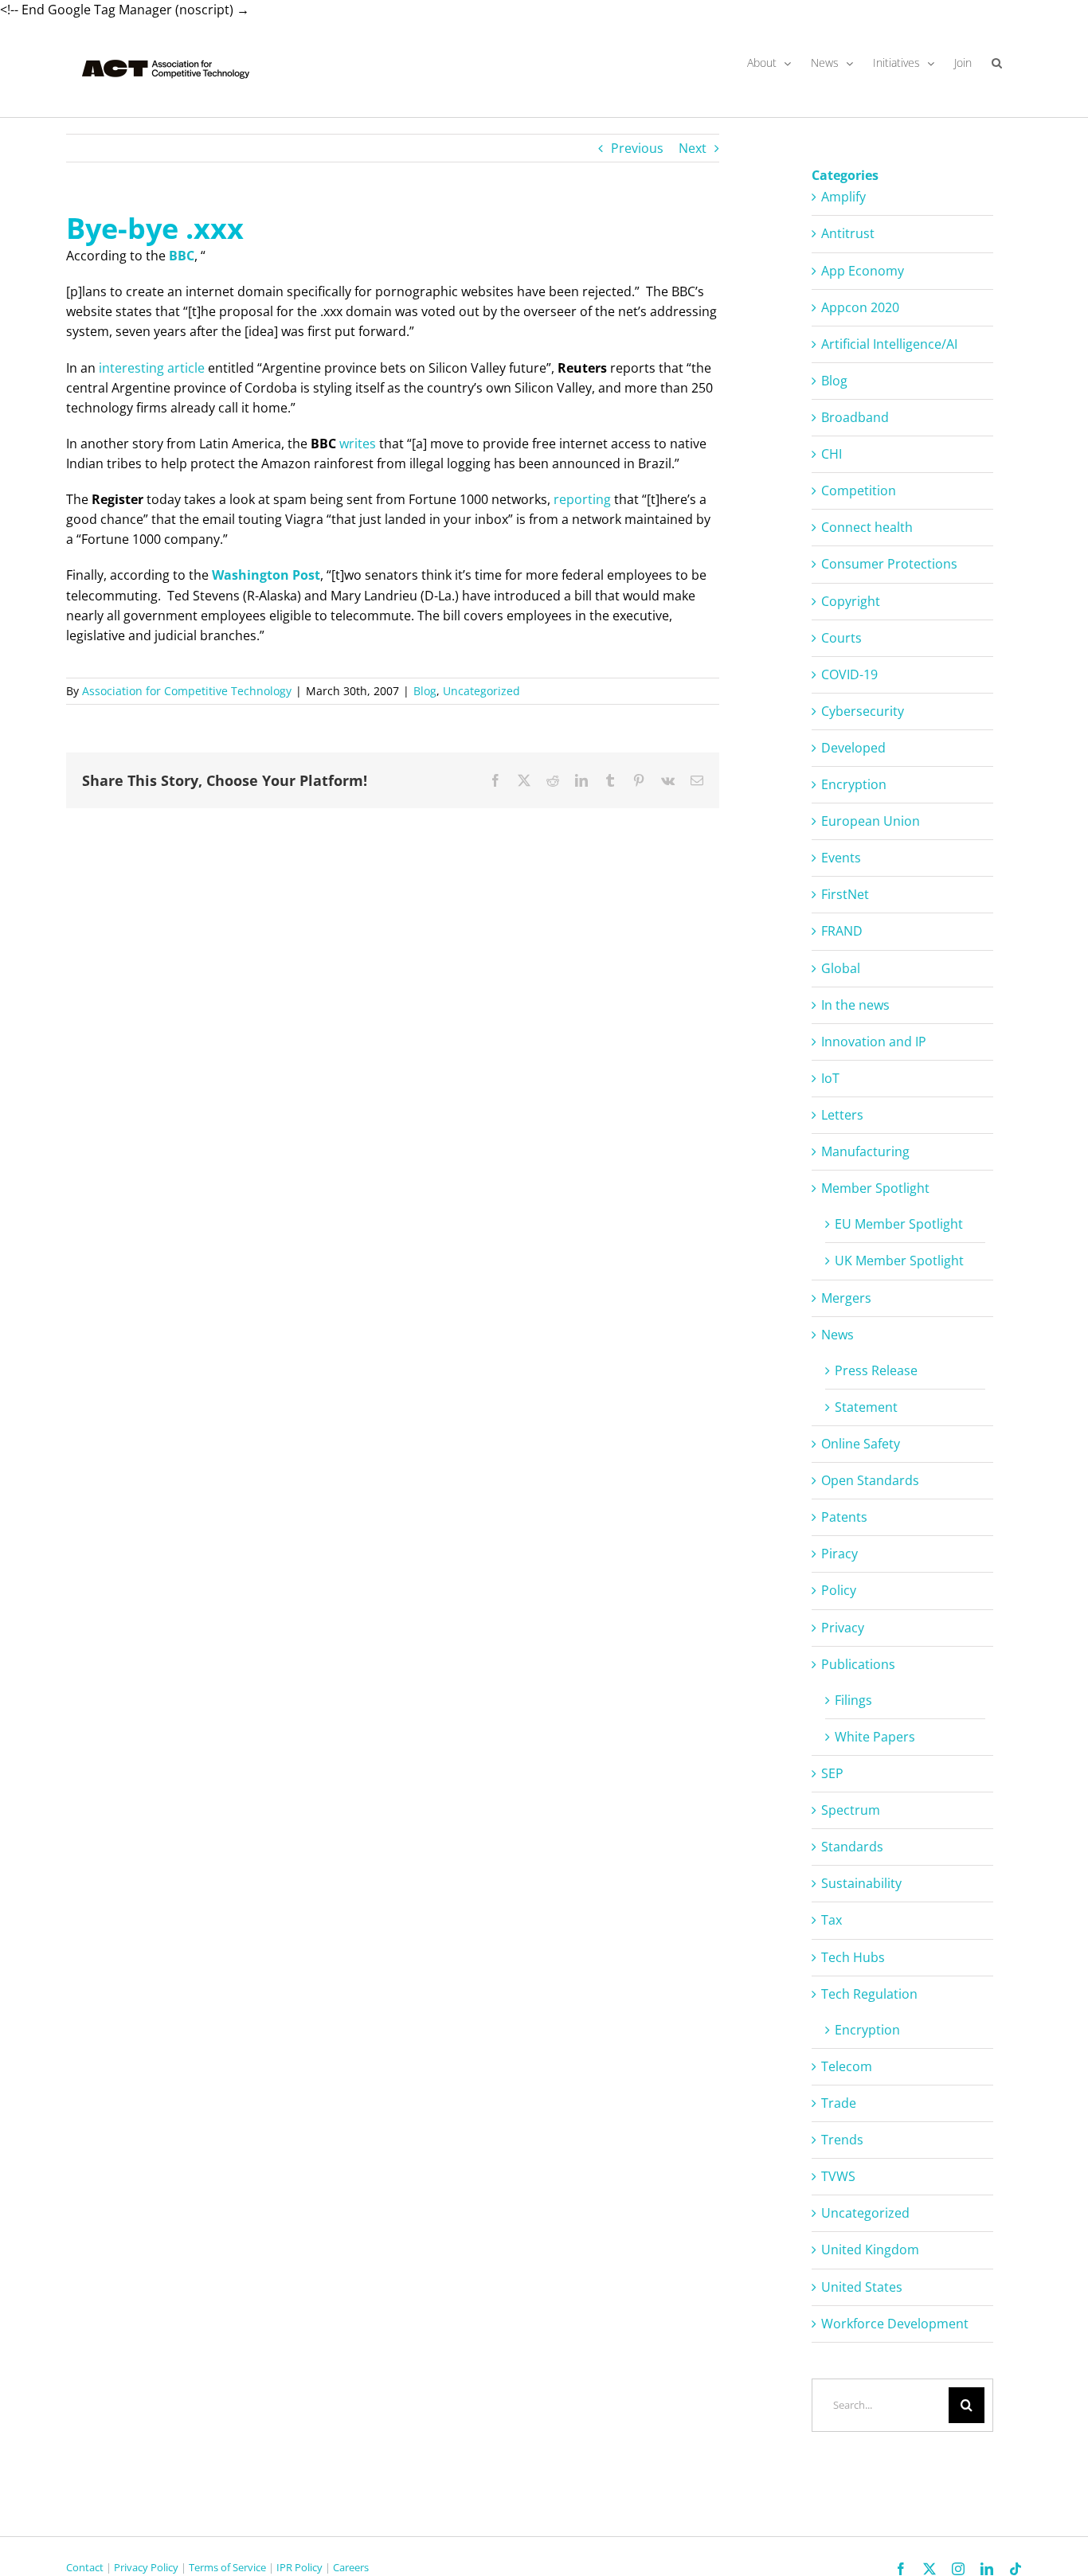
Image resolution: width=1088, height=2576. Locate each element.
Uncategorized (481, 691)
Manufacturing (865, 1151)
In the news (855, 1005)
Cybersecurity (863, 711)
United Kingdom (870, 2250)
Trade (839, 2103)
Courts (841, 638)
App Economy (863, 271)
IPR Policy (299, 2567)
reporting (582, 499)
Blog (425, 691)
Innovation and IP (874, 1042)
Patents (844, 1517)
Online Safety (861, 1444)
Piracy (839, 1554)
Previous (637, 148)
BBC (182, 256)
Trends (842, 2140)
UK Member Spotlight (899, 1261)
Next (693, 148)
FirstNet (845, 894)
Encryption (854, 784)
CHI (832, 454)
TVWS (838, 2176)
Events (841, 858)
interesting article (152, 368)
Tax (832, 1920)
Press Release (876, 1370)
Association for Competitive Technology (187, 691)
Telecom (847, 2066)
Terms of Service (227, 2567)
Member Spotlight (875, 1188)
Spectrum (851, 1810)
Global (841, 968)
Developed (853, 748)
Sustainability (861, 1883)
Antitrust (848, 233)
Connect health (867, 527)
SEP (832, 1773)
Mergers (846, 1298)
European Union (871, 821)
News (838, 1335)
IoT (830, 1078)
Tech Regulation (869, 1994)
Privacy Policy (146, 2567)
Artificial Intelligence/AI (889, 344)
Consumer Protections (889, 564)
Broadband (855, 417)
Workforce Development (895, 2324)
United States (862, 2287)
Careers (351, 2567)
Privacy (843, 1628)
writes (358, 444)
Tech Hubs (853, 1957)
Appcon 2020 (860, 307)
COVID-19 (849, 674)
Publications (858, 1664)
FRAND (842, 931)
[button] (997, 63)
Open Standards (870, 1480)
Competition (859, 491)
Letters (842, 1115)
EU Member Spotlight (899, 1224)
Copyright (851, 601)
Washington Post (266, 575)
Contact (85, 2567)
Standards (852, 1847)
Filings (853, 1700)
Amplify (843, 197)
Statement (866, 1407)
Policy (839, 1590)
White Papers (875, 1737)
